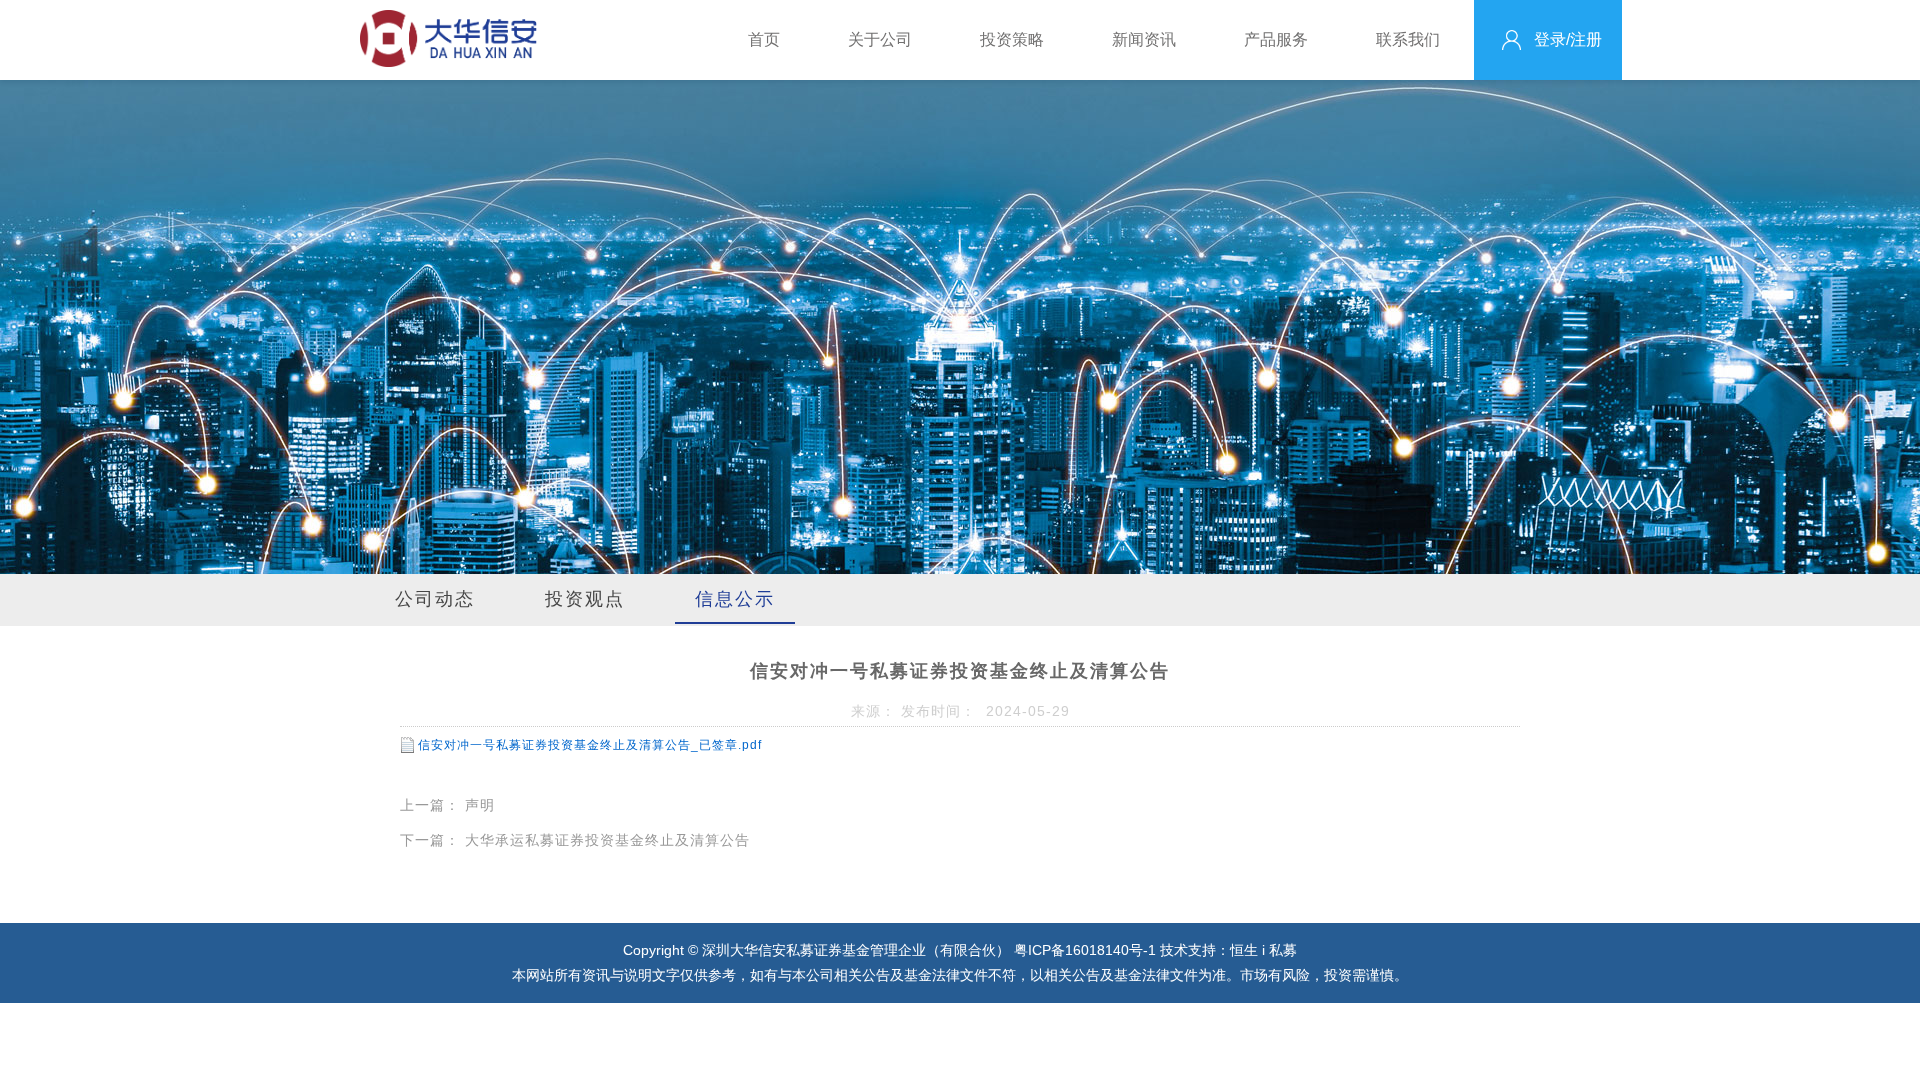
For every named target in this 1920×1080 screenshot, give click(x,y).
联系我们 (1408, 39)
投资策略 (1012, 39)
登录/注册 (1568, 39)
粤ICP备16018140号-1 (1087, 950)
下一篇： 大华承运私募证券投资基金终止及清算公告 (575, 840)
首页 (764, 39)
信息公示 (735, 599)
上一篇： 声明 (447, 805)
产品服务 (1276, 39)
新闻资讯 (1144, 39)
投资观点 (585, 599)
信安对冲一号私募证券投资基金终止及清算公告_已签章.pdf (590, 745)
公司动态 (435, 599)
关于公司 (880, 39)
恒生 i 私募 (1263, 950)
